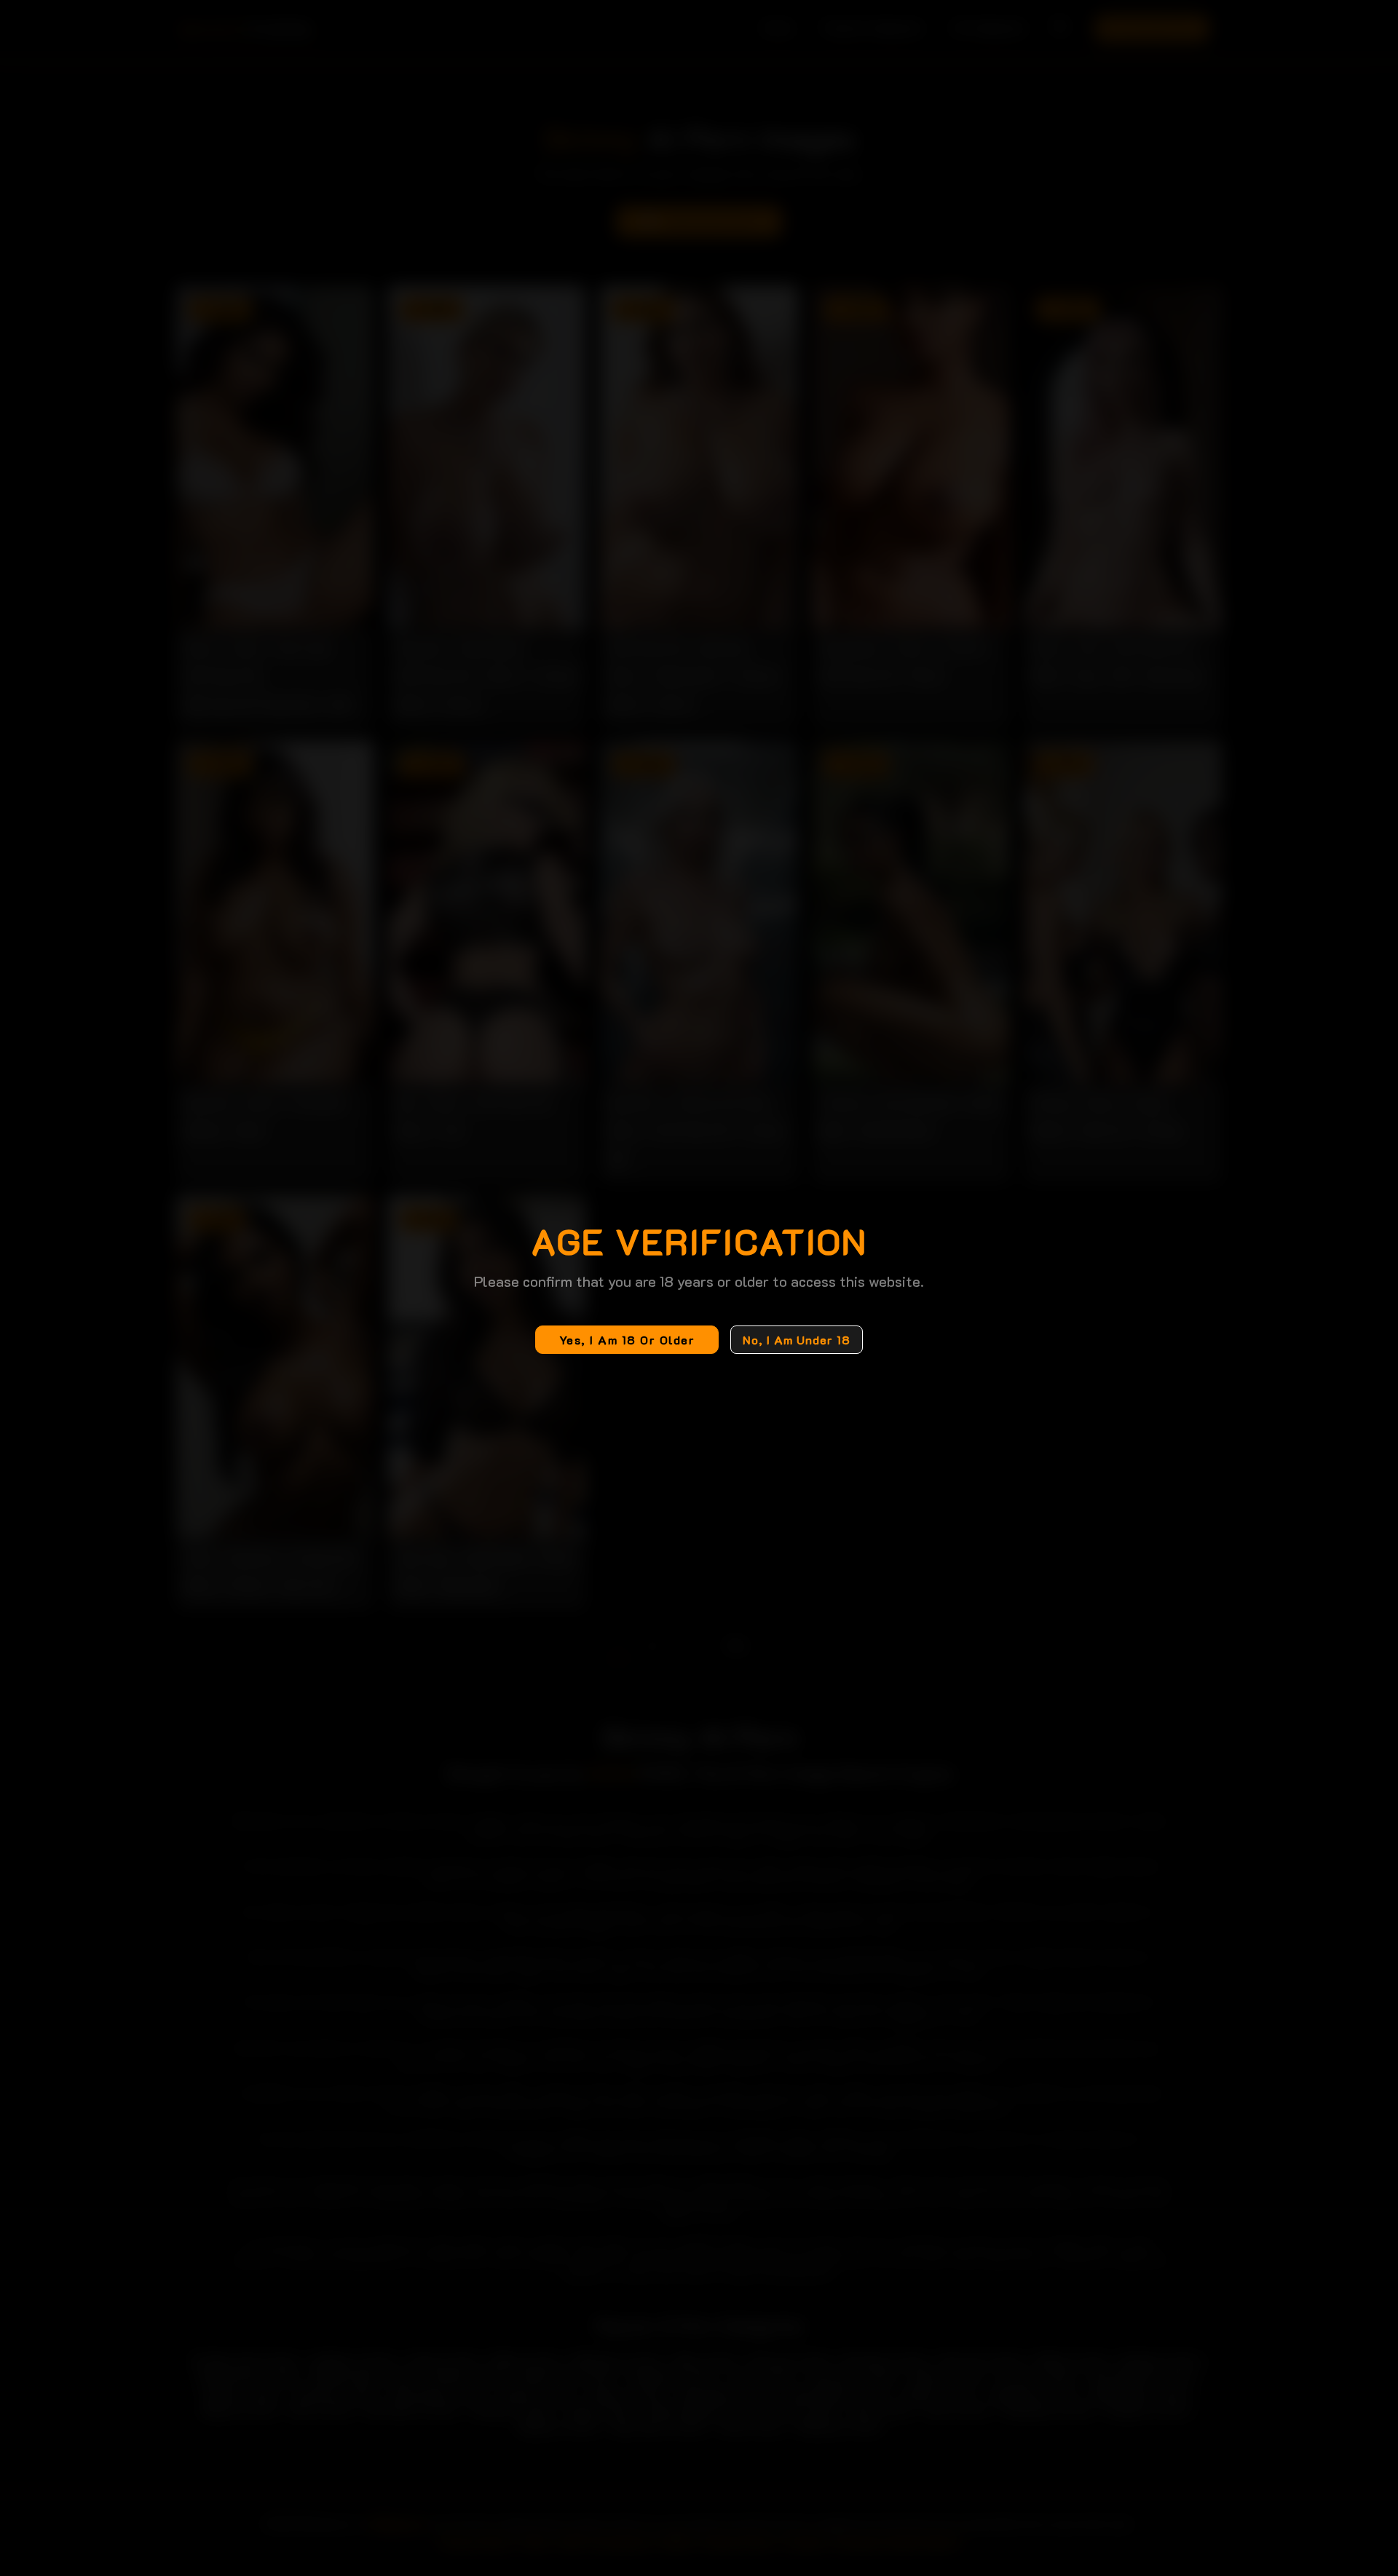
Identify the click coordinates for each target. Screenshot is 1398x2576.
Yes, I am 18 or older (627, 1340)
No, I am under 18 (797, 1340)
